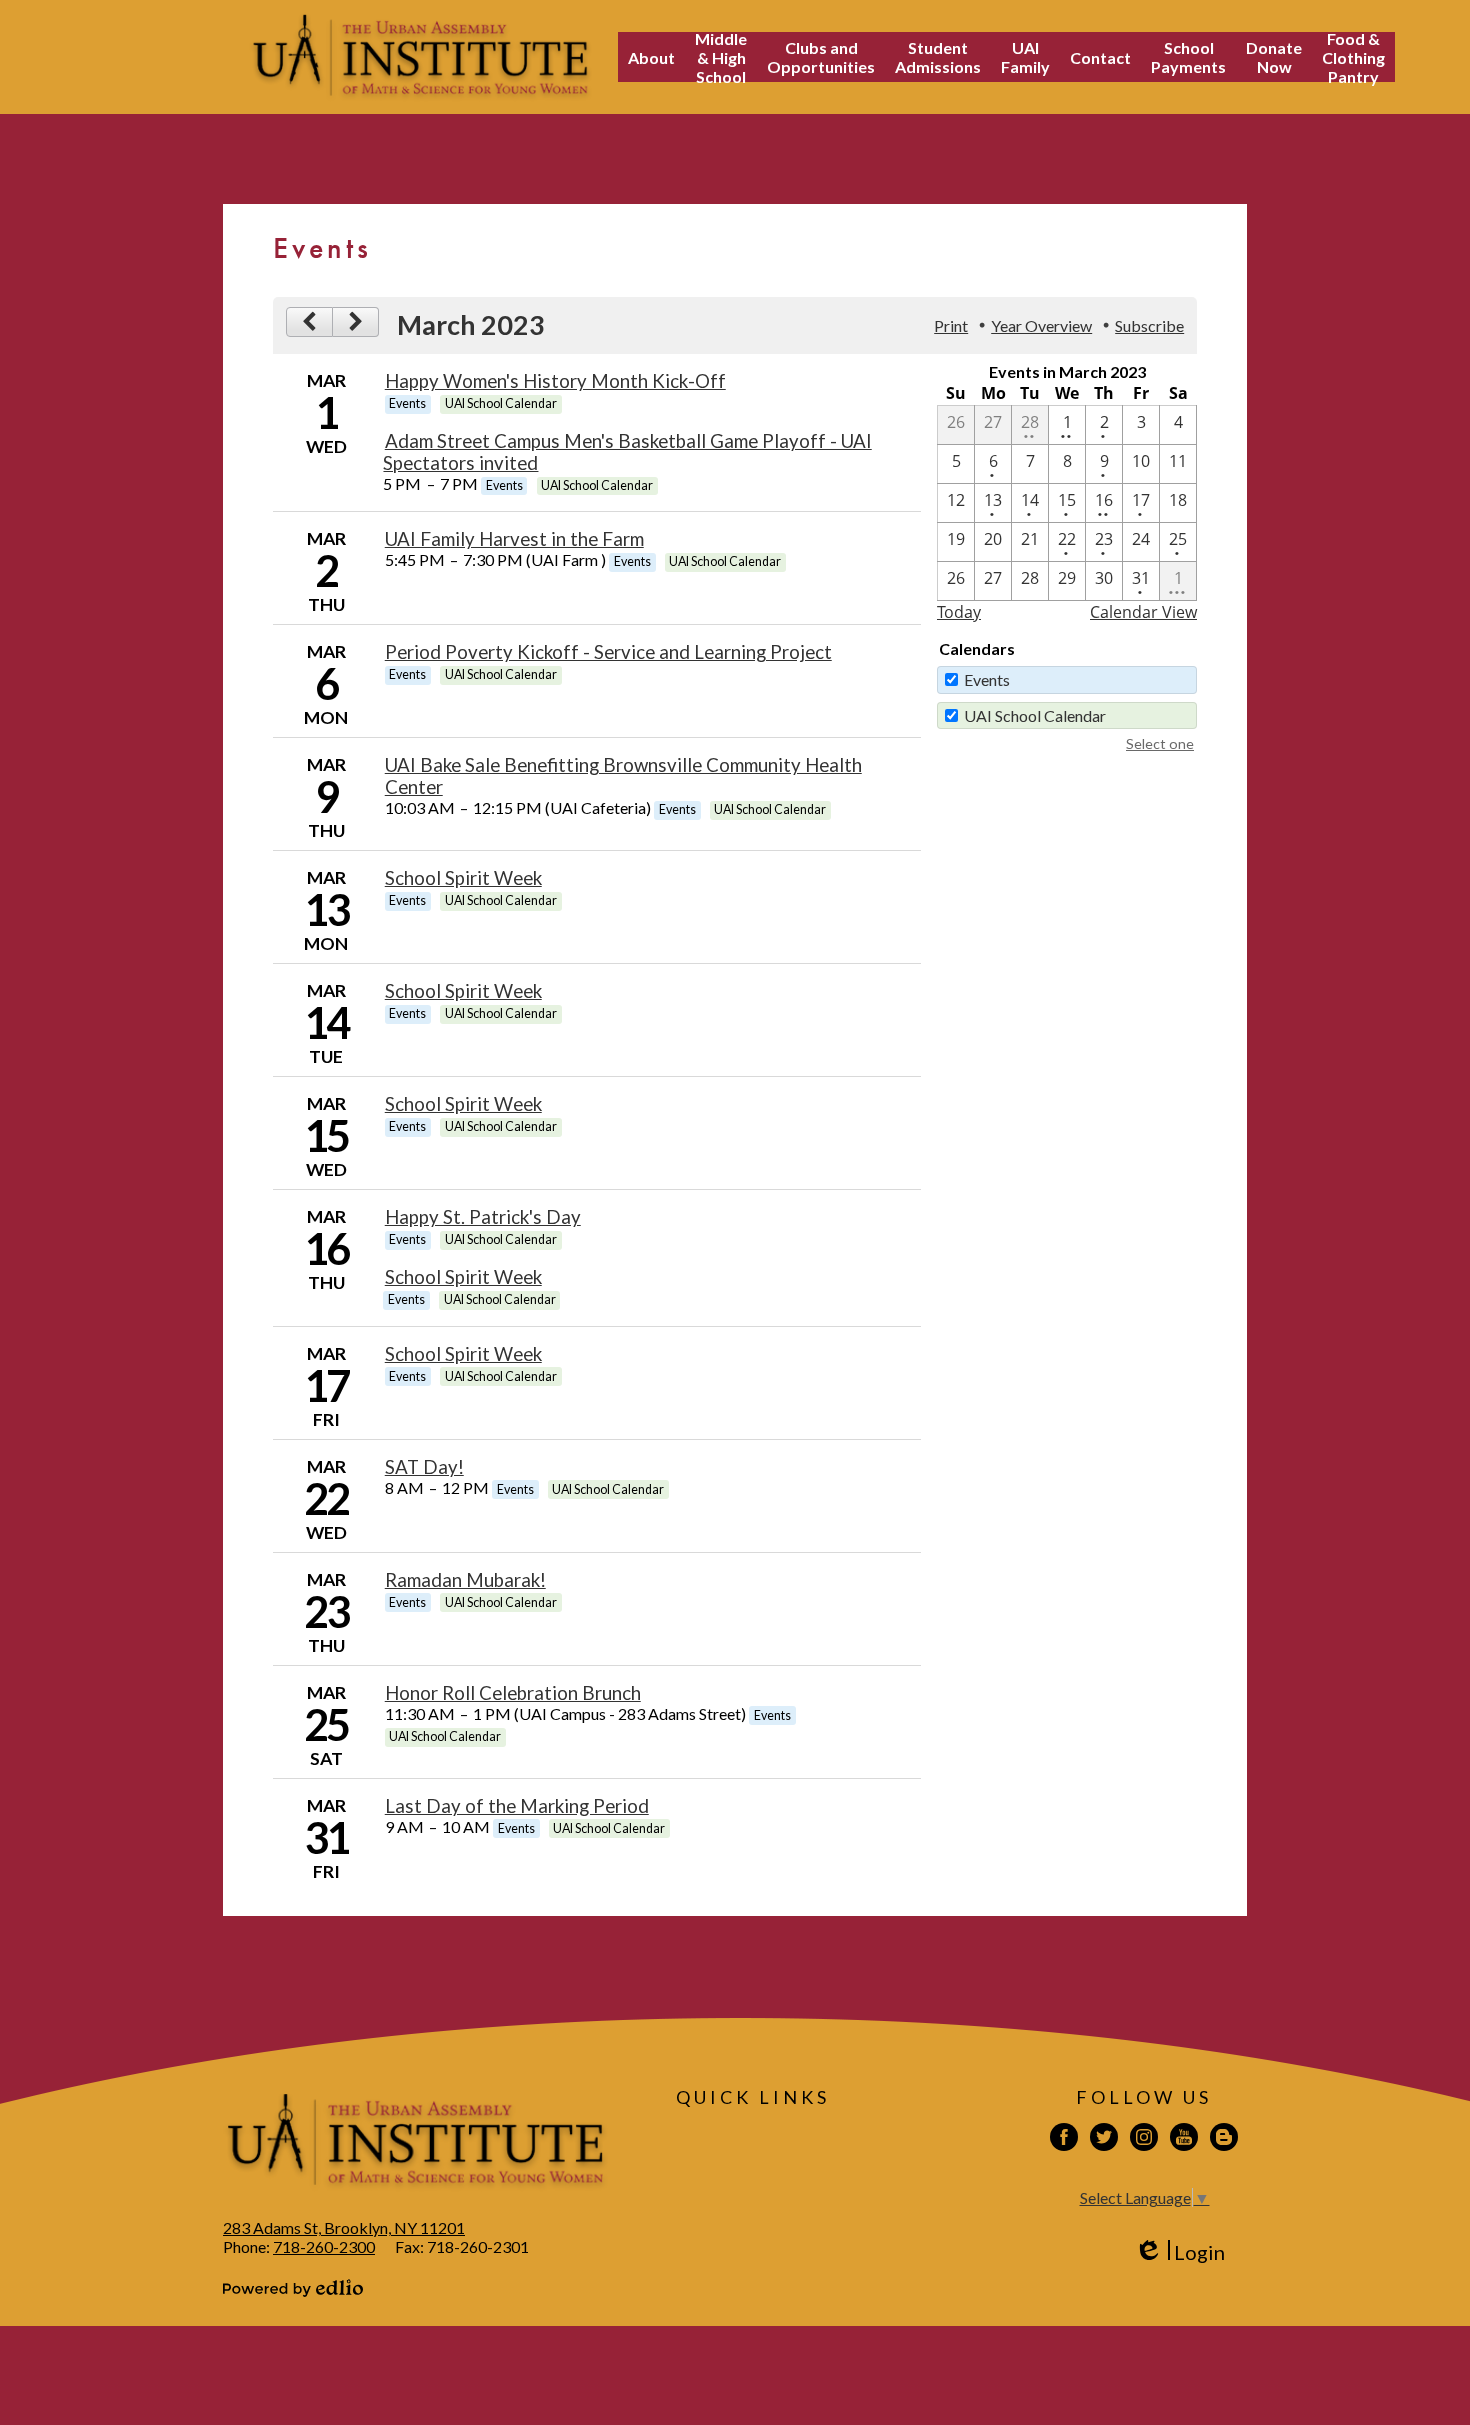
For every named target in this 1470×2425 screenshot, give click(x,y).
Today (959, 612)
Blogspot (1224, 2137)
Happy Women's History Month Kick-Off (555, 381)
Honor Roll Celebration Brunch (513, 1693)
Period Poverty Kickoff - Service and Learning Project (608, 652)
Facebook (1064, 2137)
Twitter (1104, 2137)
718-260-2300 (324, 2246)
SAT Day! (424, 1467)
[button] (651, 57)
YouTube (1184, 2137)
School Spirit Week (463, 878)
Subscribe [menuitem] (1149, 325)
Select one (1160, 743)
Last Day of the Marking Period (517, 1806)
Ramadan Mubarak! (465, 1580)
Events (987, 679)
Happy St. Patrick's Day (483, 1217)
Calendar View (1143, 612)
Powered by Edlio (293, 2288)
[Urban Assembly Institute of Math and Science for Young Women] (420, 57)
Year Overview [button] (1041, 325)
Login (1179, 2252)
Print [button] (951, 325)
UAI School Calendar (1035, 715)
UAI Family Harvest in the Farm (514, 539)
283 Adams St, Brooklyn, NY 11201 (344, 2227)
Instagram (1144, 2137)
